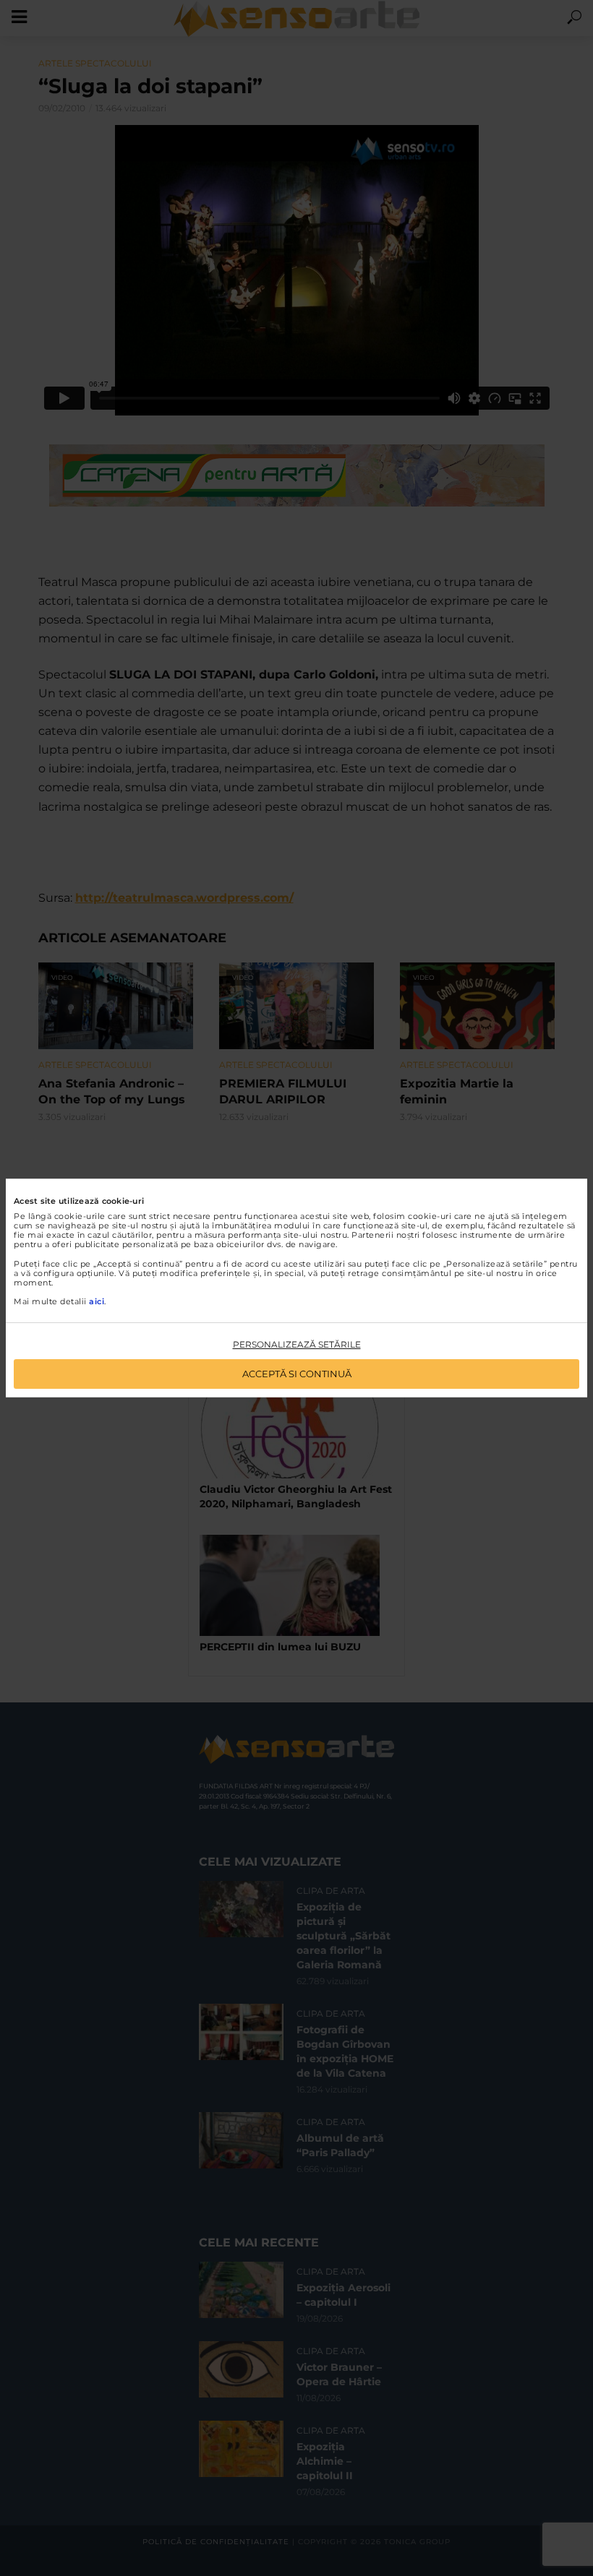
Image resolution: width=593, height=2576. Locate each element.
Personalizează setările (297, 1344)
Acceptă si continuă (297, 1374)
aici (97, 1301)
